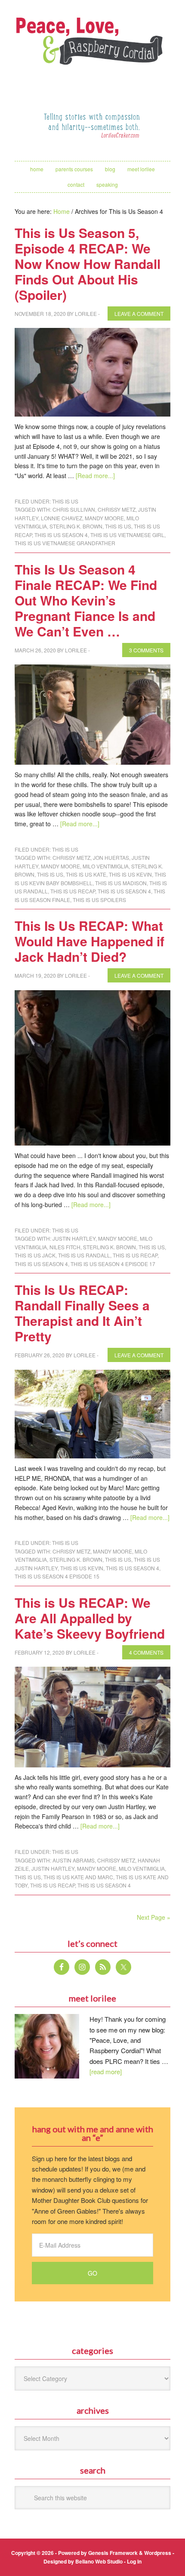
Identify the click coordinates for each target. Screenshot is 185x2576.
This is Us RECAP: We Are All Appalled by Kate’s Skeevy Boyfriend (90, 1618)
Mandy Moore (104, 518)
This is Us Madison (121, 883)
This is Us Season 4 (61, 535)
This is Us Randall (84, 1255)
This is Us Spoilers (99, 900)
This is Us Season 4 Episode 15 (57, 1576)
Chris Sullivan (74, 509)
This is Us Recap (73, 891)
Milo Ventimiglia (106, 866)
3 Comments (146, 650)
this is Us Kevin (130, 874)
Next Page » (154, 1917)
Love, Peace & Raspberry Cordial (92, 50)
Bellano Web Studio (99, 2561)
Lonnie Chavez (62, 518)
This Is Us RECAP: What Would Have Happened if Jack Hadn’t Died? (89, 941)
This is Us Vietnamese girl (127, 535)
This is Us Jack (35, 1255)
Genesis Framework (113, 2553)
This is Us (65, 501)
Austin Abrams (74, 1860)
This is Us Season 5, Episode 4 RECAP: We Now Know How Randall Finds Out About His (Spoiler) (88, 264)
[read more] (106, 2071)
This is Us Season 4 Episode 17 (113, 1264)
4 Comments (146, 1652)
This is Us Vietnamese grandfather (65, 543)
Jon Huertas (111, 857)
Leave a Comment (139, 314)
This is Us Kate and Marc (78, 1877)
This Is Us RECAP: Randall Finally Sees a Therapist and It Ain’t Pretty (82, 1313)
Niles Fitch (65, 1247)
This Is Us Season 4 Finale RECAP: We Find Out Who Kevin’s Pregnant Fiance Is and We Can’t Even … (86, 600)
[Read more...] (95, 476)
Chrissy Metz (117, 509)
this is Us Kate (86, 874)
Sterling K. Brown (76, 526)
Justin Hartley (74, 1238)
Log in (134, 2561)
